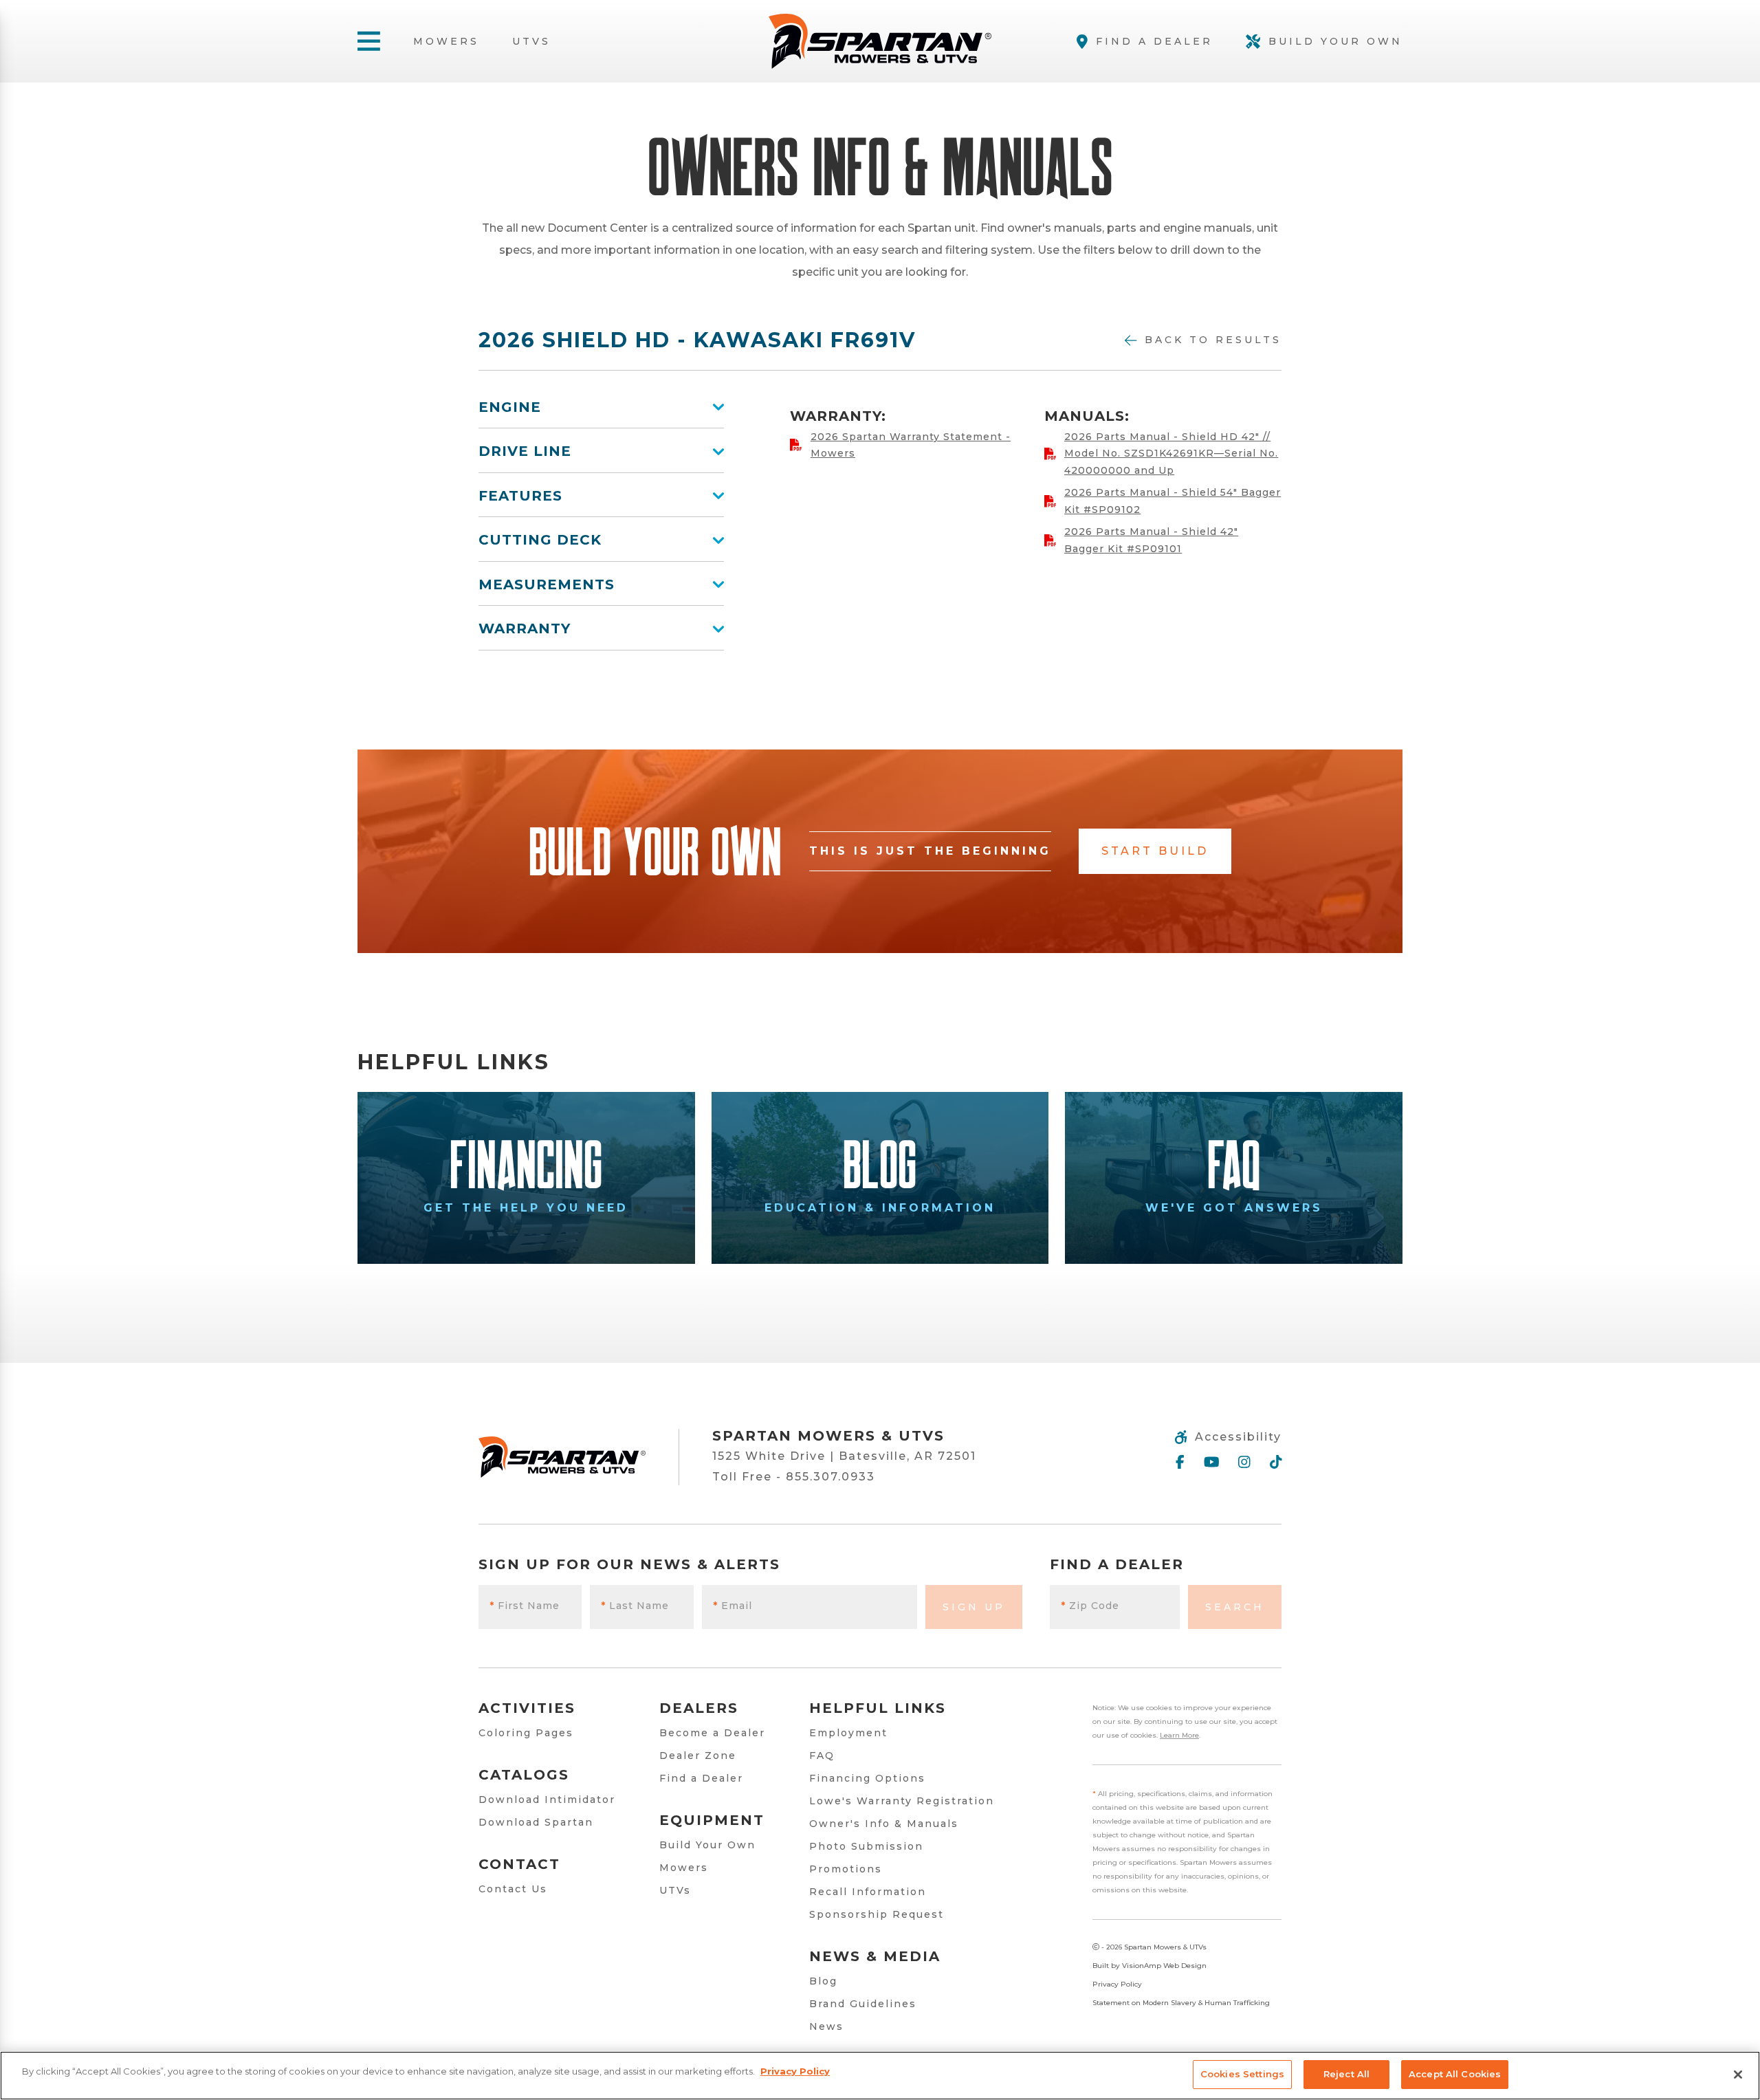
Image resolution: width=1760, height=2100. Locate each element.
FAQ (822, 1756)
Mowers (446, 41)
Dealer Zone (698, 1756)
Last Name (635, 1606)
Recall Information (868, 1892)
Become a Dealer (712, 1733)
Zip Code (1090, 1606)
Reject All (1346, 2074)
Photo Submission (866, 1846)
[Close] (1738, 2075)
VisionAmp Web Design (1164, 1966)
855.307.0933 (830, 1477)
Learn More (1179, 1735)
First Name (525, 1606)
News (826, 2026)
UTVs (531, 41)
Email (733, 1606)
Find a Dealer (701, 1778)
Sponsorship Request (877, 1914)
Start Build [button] (1155, 851)
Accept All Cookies (1455, 2074)
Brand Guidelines (863, 2004)
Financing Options (867, 1778)
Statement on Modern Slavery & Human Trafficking (1181, 2003)
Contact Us (513, 1889)
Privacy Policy (1117, 1984)
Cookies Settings (1242, 2074)
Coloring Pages (526, 1733)
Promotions (846, 1869)
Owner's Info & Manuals (884, 1824)
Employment (848, 1733)
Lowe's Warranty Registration (902, 1801)
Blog (823, 1981)
